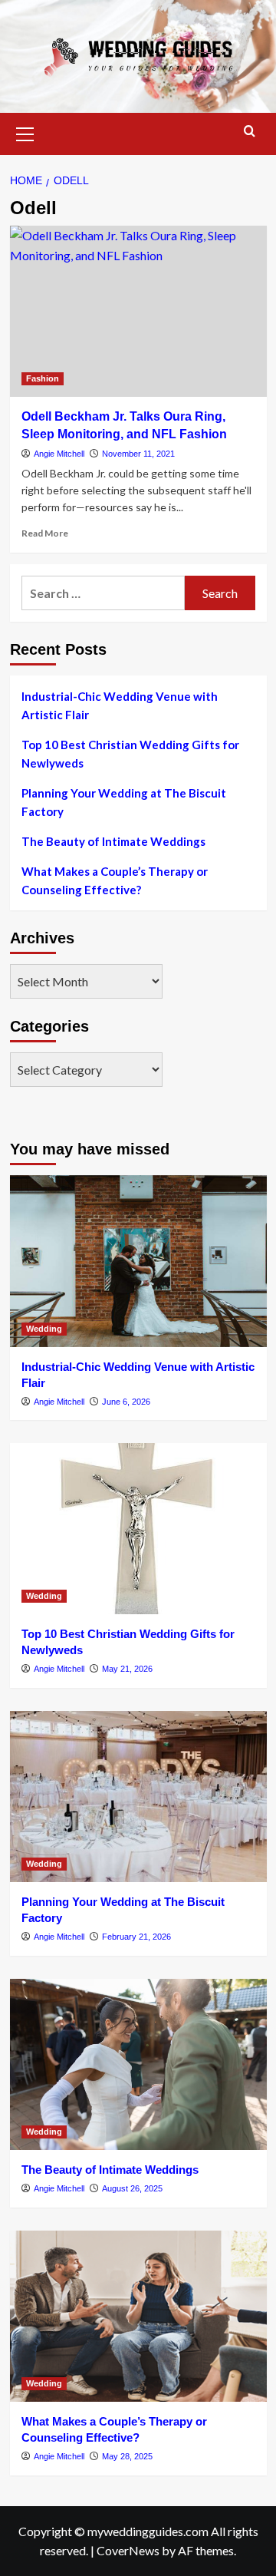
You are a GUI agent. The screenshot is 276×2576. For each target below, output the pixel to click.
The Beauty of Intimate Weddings (113, 841)
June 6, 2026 (126, 1402)
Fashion (43, 378)
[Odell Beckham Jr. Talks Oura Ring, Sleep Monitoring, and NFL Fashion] (138, 311)
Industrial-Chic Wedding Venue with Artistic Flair (120, 705)
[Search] (250, 132)
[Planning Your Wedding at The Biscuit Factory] (138, 1797)
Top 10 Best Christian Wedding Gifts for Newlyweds (130, 754)
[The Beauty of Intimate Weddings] (138, 2064)
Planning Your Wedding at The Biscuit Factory (124, 802)
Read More (45, 533)
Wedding (44, 1329)
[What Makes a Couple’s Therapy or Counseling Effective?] (138, 2316)
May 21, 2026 (127, 1669)
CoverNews (128, 2550)
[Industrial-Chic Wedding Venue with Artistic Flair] (138, 1261)
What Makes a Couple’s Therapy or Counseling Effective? (115, 880)
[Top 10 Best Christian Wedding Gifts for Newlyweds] (138, 1529)
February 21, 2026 (136, 1937)
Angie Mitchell (59, 454)
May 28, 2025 (127, 2456)
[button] (25, 132)
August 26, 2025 (132, 2188)
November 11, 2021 (138, 454)
